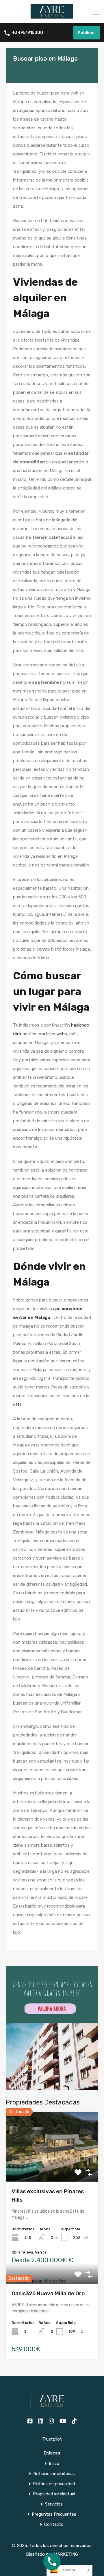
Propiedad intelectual (54, 2494)
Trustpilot (52, 2439)
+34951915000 (28, 33)
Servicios (54, 2504)
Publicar (87, 33)
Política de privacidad (54, 2484)
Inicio (54, 2464)
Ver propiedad (52, 2168)
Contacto (54, 2525)
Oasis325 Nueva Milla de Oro (48, 2293)
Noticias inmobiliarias (54, 2474)
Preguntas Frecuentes (54, 2514)
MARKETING (66, 2554)
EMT (17, 1404)
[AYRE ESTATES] (52, 16)
